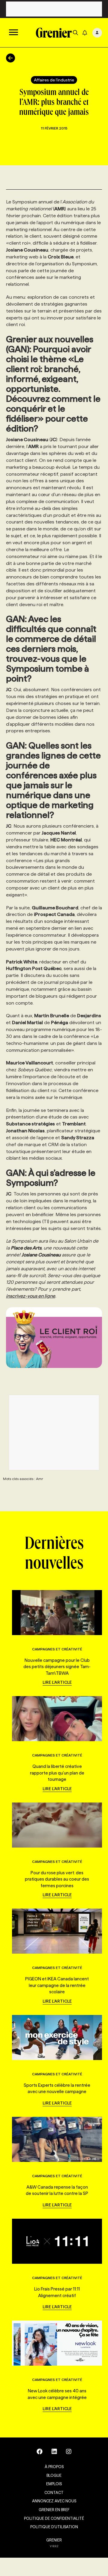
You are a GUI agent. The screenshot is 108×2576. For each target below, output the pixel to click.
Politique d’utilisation (54, 2527)
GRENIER (54, 2540)
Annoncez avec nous (54, 2501)
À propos (54, 2467)
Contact (54, 2492)
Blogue (54, 2475)
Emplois (54, 2484)
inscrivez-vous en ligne (31, 1296)
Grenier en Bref (54, 2510)
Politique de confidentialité (54, 2518)
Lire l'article (57, 1682)
